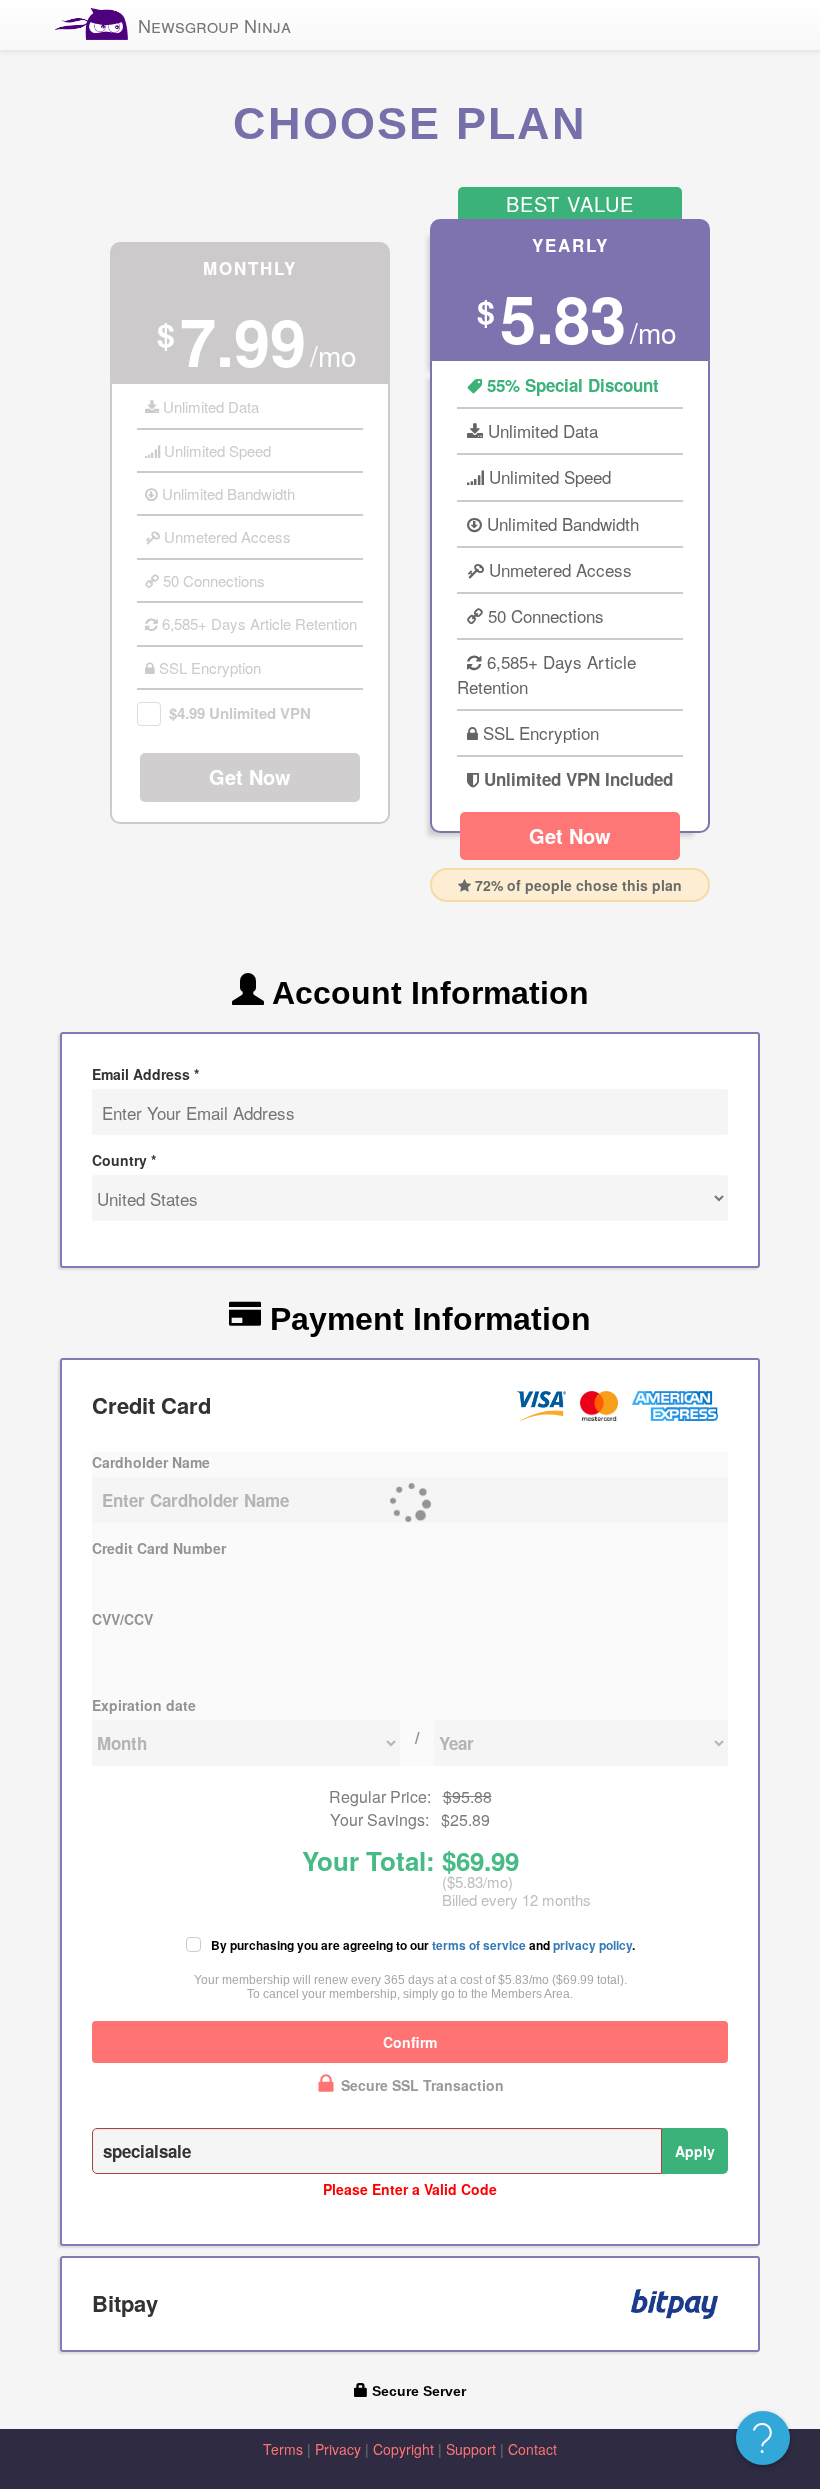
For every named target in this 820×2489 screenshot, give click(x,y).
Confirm (410, 2042)
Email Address (145, 1074)
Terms (283, 2449)
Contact (532, 2449)
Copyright (403, 2449)
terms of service (479, 1945)
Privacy (338, 2449)
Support (471, 2449)
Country (124, 1160)
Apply (695, 2151)
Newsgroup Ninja (214, 25)
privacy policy (592, 1945)
